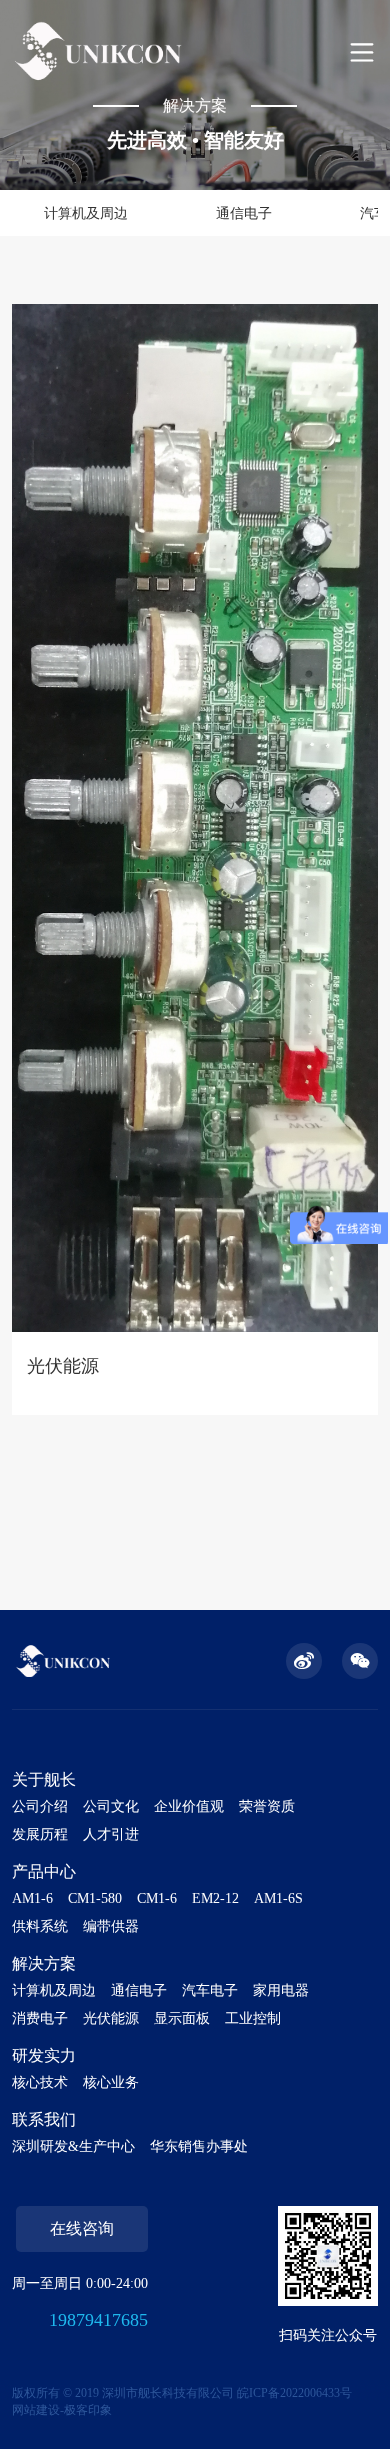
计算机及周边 (86, 213)
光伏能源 (111, 2018)
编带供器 (111, 1926)
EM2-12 (215, 1898)
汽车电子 (210, 1990)
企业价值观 (189, 1806)
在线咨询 (82, 2228)
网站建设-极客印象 (62, 2410)
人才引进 (111, 1834)
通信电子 (244, 213)
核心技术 (40, 2082)
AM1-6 (32, 1898)
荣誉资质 (267, 1806)
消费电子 (40, 2018)
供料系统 (40, 1926)
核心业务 (111, 2082)
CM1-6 (157, 1898)
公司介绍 (40, 1806)
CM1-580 (95, 1898)
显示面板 (182, 2018)
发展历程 (40, 1834)
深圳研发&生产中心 (73, 2146)
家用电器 (281, 1990)
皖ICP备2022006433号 (294, 2393)
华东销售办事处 (199, 2146)
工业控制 (253, 2018)
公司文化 (111, 1806)
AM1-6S (278, 1898)
